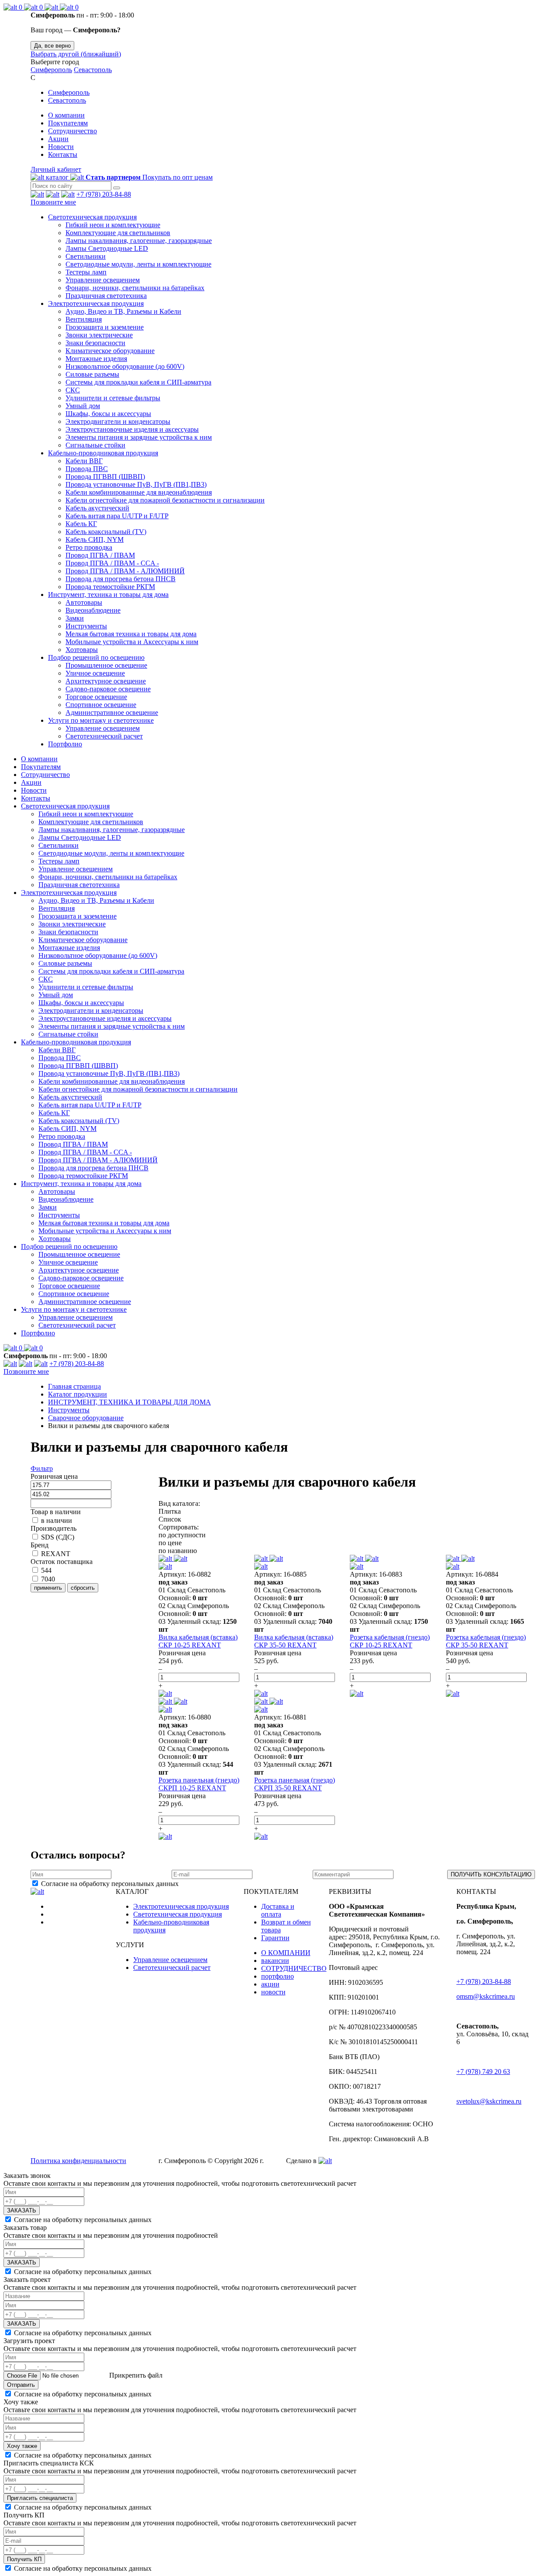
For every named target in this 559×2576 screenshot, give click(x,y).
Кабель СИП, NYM (95, 539)
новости (273, 1992)
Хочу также (22, 2446)
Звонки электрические (99, 335)
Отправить (21, 2385)
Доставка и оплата (278, 1910)
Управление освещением (103, 280)
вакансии (275, 1961)
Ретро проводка (89, 547)
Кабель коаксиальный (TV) (106, 532)
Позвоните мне (53, 202)
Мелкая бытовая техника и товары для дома (131, 634)
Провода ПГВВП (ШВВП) (105, 477)
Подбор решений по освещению (96, 657)
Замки (75, 618)
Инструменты (86, 626)
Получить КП (24, 2559)
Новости (61, 147)
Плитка (170, 1511)
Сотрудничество (72, 131)
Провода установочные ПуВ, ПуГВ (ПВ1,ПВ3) (136, 484)
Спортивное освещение (101, 705)
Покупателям (68, 123)
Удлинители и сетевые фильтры (113, 398)
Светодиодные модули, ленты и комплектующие (138, 264)
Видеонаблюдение (93, 610)
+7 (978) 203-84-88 (104, 194)
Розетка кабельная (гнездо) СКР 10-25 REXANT (390, 1641)
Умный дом (83, 406)
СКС (73, 390)
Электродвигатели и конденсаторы (118, 421)
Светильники (86, 256)
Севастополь (93, 70)
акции (270, 1984)
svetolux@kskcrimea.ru (489, 2101)
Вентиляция (84, 319)
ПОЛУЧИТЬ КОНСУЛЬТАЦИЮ (491, 1874)
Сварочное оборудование (86, 1418)
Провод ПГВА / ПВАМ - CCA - (112, 563)
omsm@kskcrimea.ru (486, 1996)
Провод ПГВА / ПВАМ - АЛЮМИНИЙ (125, 571)
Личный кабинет (56, 169)
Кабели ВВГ (84, 461)
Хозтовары (82, 650)
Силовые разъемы (92, 374)
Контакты (63, 154)
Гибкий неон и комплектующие (113, 225)
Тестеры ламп (86, 272)
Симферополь (51, 70)
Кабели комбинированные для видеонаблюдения (139, 492)
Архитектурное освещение (106, 681)
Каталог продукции (78, 1394)
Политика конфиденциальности (78, 2161)
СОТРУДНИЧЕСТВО (294, 1968)
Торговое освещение (96, 697)
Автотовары (84, 602)
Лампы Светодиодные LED (107, 248)
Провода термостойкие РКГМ (110, 587)
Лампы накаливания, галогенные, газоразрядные (139, 241)
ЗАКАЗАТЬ (22, 2210)
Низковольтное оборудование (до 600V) (125, 366)
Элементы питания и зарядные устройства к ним (139, 437)
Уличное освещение (95, 673)
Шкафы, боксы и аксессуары (108, 414)
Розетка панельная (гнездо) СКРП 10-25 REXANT (199, 1784)
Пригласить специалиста (40, 2498)
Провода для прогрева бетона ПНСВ (121, 579)
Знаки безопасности (95, 343)
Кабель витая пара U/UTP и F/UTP (117, 516)
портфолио (278, 1976)
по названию (178, 1551)
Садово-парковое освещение (108, 689)
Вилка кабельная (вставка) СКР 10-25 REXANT (198, 1641)
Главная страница (74, 1386)
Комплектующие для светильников (118, 233)
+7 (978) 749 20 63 (483, 2072)
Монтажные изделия (96, 359)
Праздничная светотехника (106, 296)
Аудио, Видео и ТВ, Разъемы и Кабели (123, 311)
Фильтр (42, 1468)
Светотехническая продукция (92, 217)
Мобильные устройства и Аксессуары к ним (132, 642)
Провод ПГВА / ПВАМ (100, 555)
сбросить (83, 1588)
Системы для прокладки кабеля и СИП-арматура (138, 382)
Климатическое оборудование (110, 351)
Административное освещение (112, 712)
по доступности (182, 1535)
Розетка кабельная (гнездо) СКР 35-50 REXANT (486, 1641)
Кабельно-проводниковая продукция (103, 453)
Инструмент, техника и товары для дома (108, 595)
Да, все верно (52, 46)
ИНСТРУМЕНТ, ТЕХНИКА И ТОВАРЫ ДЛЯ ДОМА (129, 1402)
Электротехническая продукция (96, 303)
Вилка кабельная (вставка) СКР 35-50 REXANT (294, 1641)
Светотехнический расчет (104, 736)
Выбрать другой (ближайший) (76, 54)
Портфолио (65, 744)
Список (170, 1519)
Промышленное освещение (106, 665)
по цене (170, 1543)
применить (48, 1588)
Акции (58, 139)
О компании (66, 115)
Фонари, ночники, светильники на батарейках (135, 288)
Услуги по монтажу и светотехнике (101, 720)
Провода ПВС (87, 469)
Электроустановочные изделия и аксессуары (132, 429)
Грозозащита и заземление (105, 327)
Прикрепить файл (135, 2375)
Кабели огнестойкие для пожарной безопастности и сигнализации (165, 500)
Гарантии (275, 1938)
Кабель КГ (81, 524)
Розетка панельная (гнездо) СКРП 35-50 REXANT (295, 1784)
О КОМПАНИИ (286, 1953)
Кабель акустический (97, 508)
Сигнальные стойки (95, 445)
